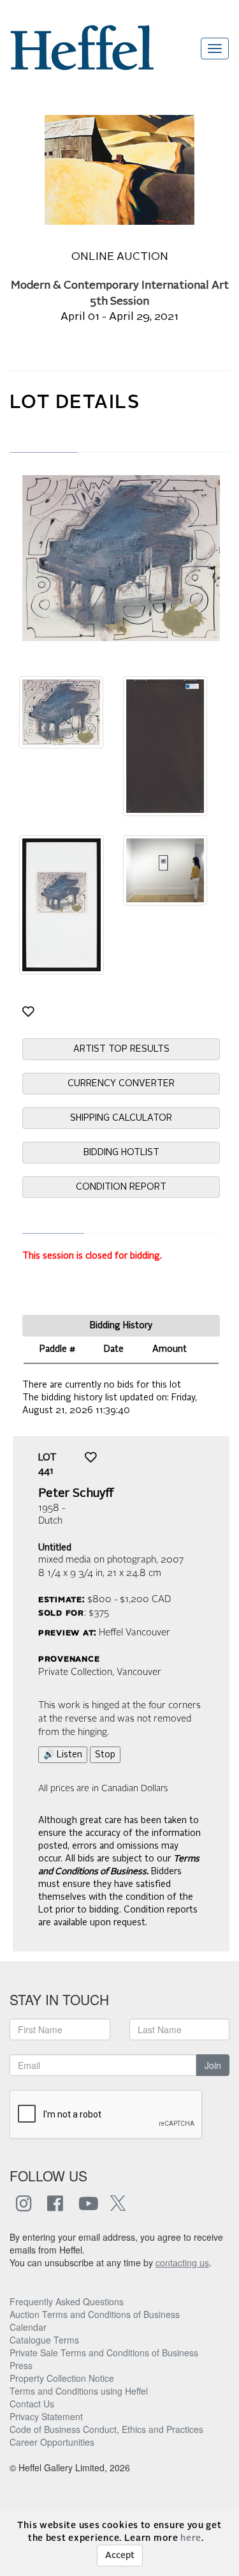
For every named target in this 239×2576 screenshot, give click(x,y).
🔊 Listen (63, 1755)
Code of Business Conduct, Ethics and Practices (106, 2429)
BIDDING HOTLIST (121, 1153)
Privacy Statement (46, 2416)
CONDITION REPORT (121, 1187)
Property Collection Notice (62, 2378)
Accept (120, 2556)
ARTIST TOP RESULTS (121, 1049)
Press (21, 2365)
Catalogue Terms (44, 2340)
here (191, 2538)
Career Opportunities (52, 2442)
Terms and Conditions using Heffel (79, 2391)
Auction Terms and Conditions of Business (95, 2314)
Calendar (28, 2327)
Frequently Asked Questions (67, 2301)
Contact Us (32, 2404)
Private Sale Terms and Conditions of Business (104, 2352)
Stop (105, 1755)
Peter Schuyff (76, 1494)
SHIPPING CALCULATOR (121, 1118)
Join (213, 2065)
